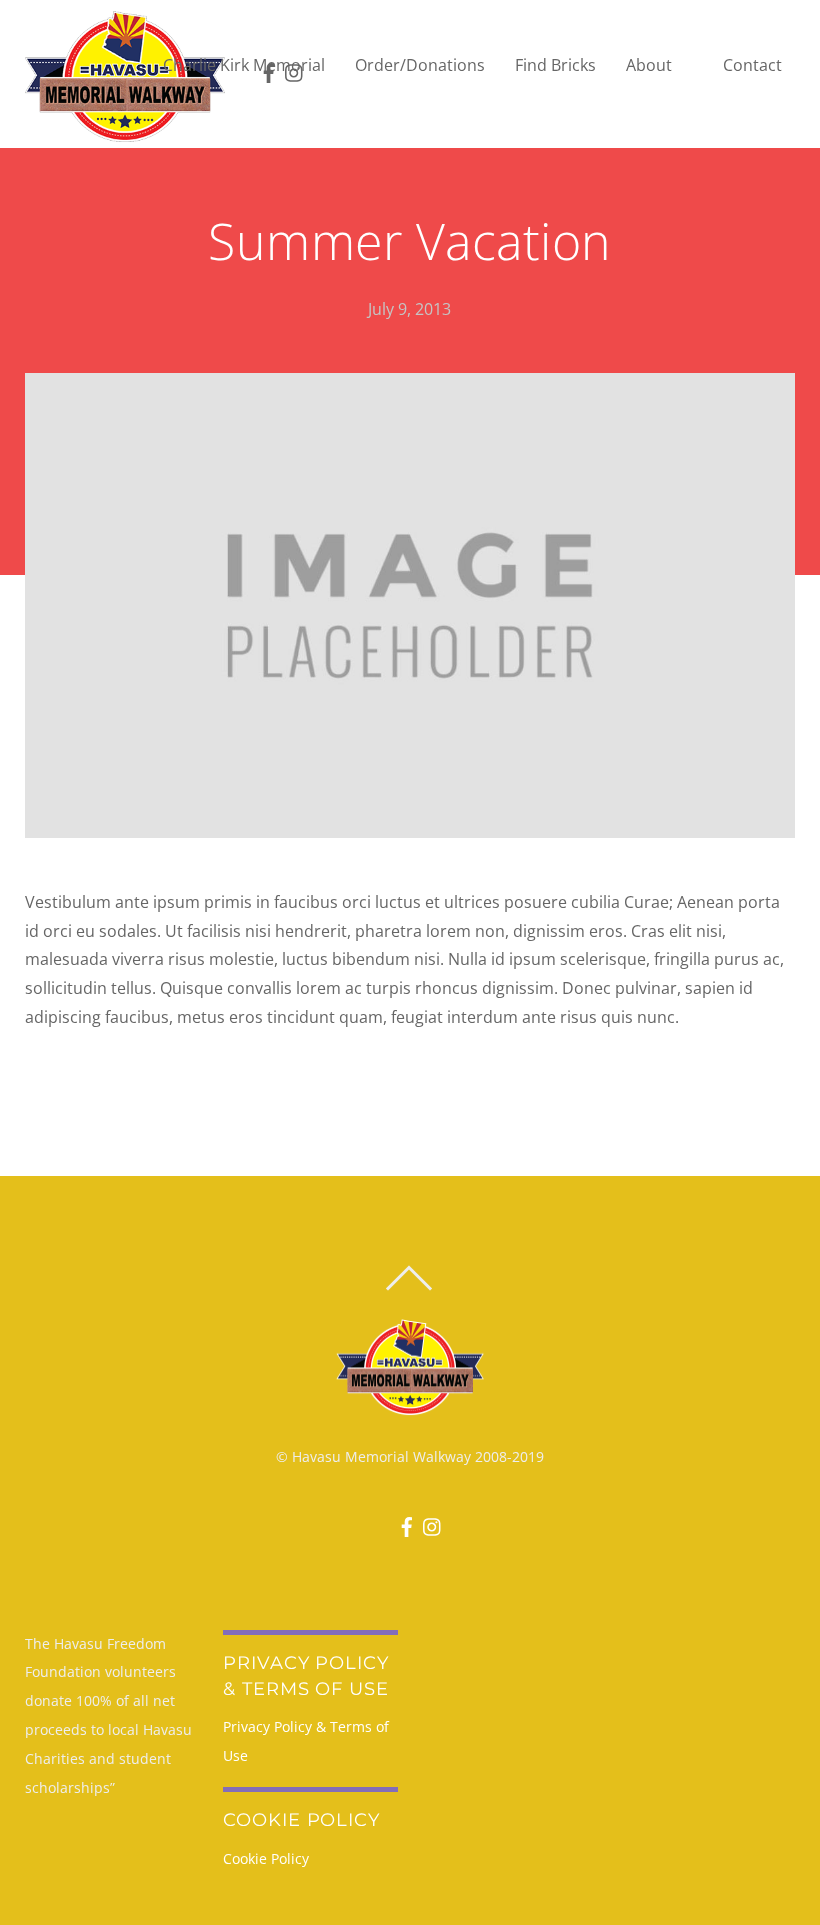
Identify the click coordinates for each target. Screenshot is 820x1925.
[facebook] (403, 1520)
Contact (752, 65)
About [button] (649, 65)
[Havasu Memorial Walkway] (125, 75)
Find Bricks (555, 65)
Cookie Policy (266, 1858)
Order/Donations (420, 65)
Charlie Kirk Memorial (244, 65)
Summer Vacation (410, 241)
